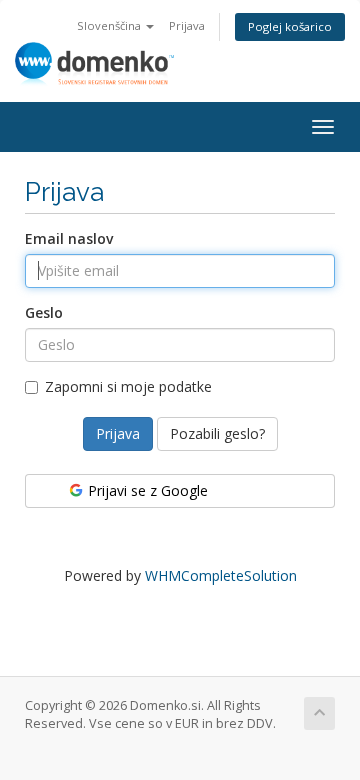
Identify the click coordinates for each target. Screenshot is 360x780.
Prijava (187, 25)
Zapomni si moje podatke (128, 386)
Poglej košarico (290, 26)
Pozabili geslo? (217, 433)
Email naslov (69, 238)
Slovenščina (110, 25)
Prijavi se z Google (146, 490)
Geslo (44, 312)
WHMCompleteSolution (221, 575)
